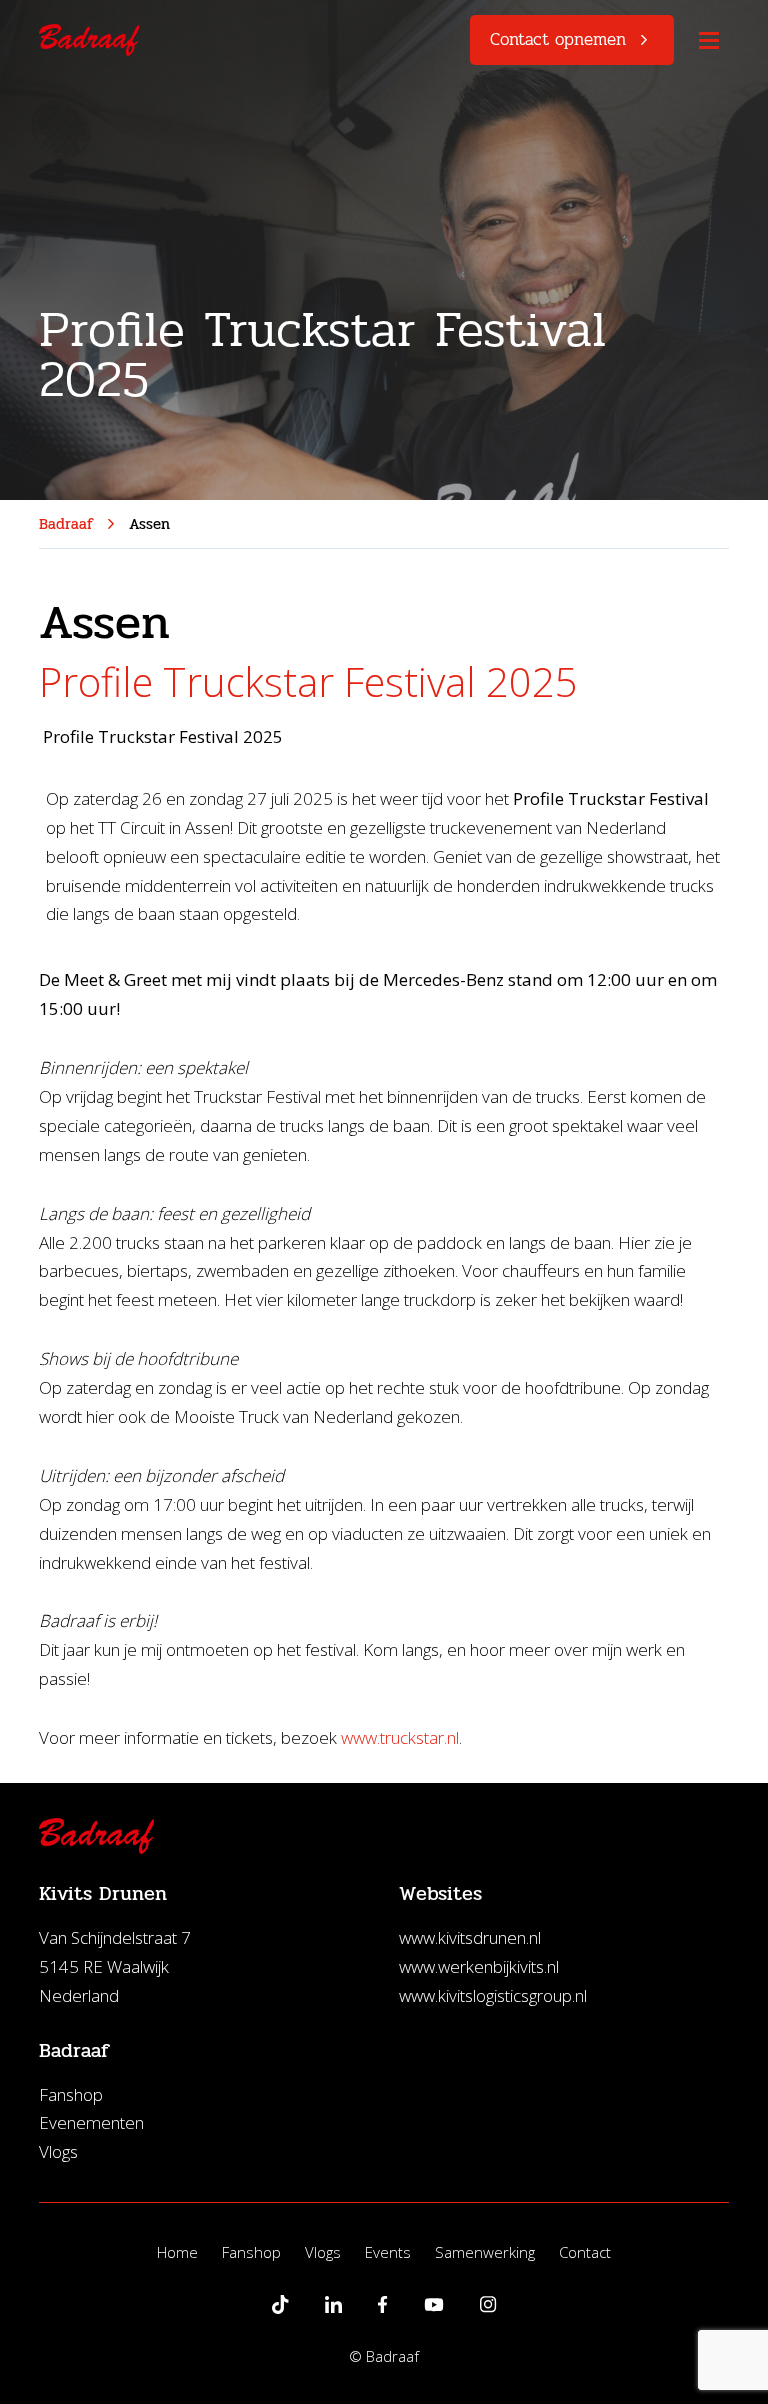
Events (388, 2252)
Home (177, 2252)
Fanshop (71, 2094)
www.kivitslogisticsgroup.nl (493, 1995)
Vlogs (58, 2151)
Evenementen (91, 2122)
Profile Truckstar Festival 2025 (308, 681)
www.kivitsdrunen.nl (470, 1937)
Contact (585, 2252)
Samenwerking (485, 2252)
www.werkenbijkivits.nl (479, 1966)
